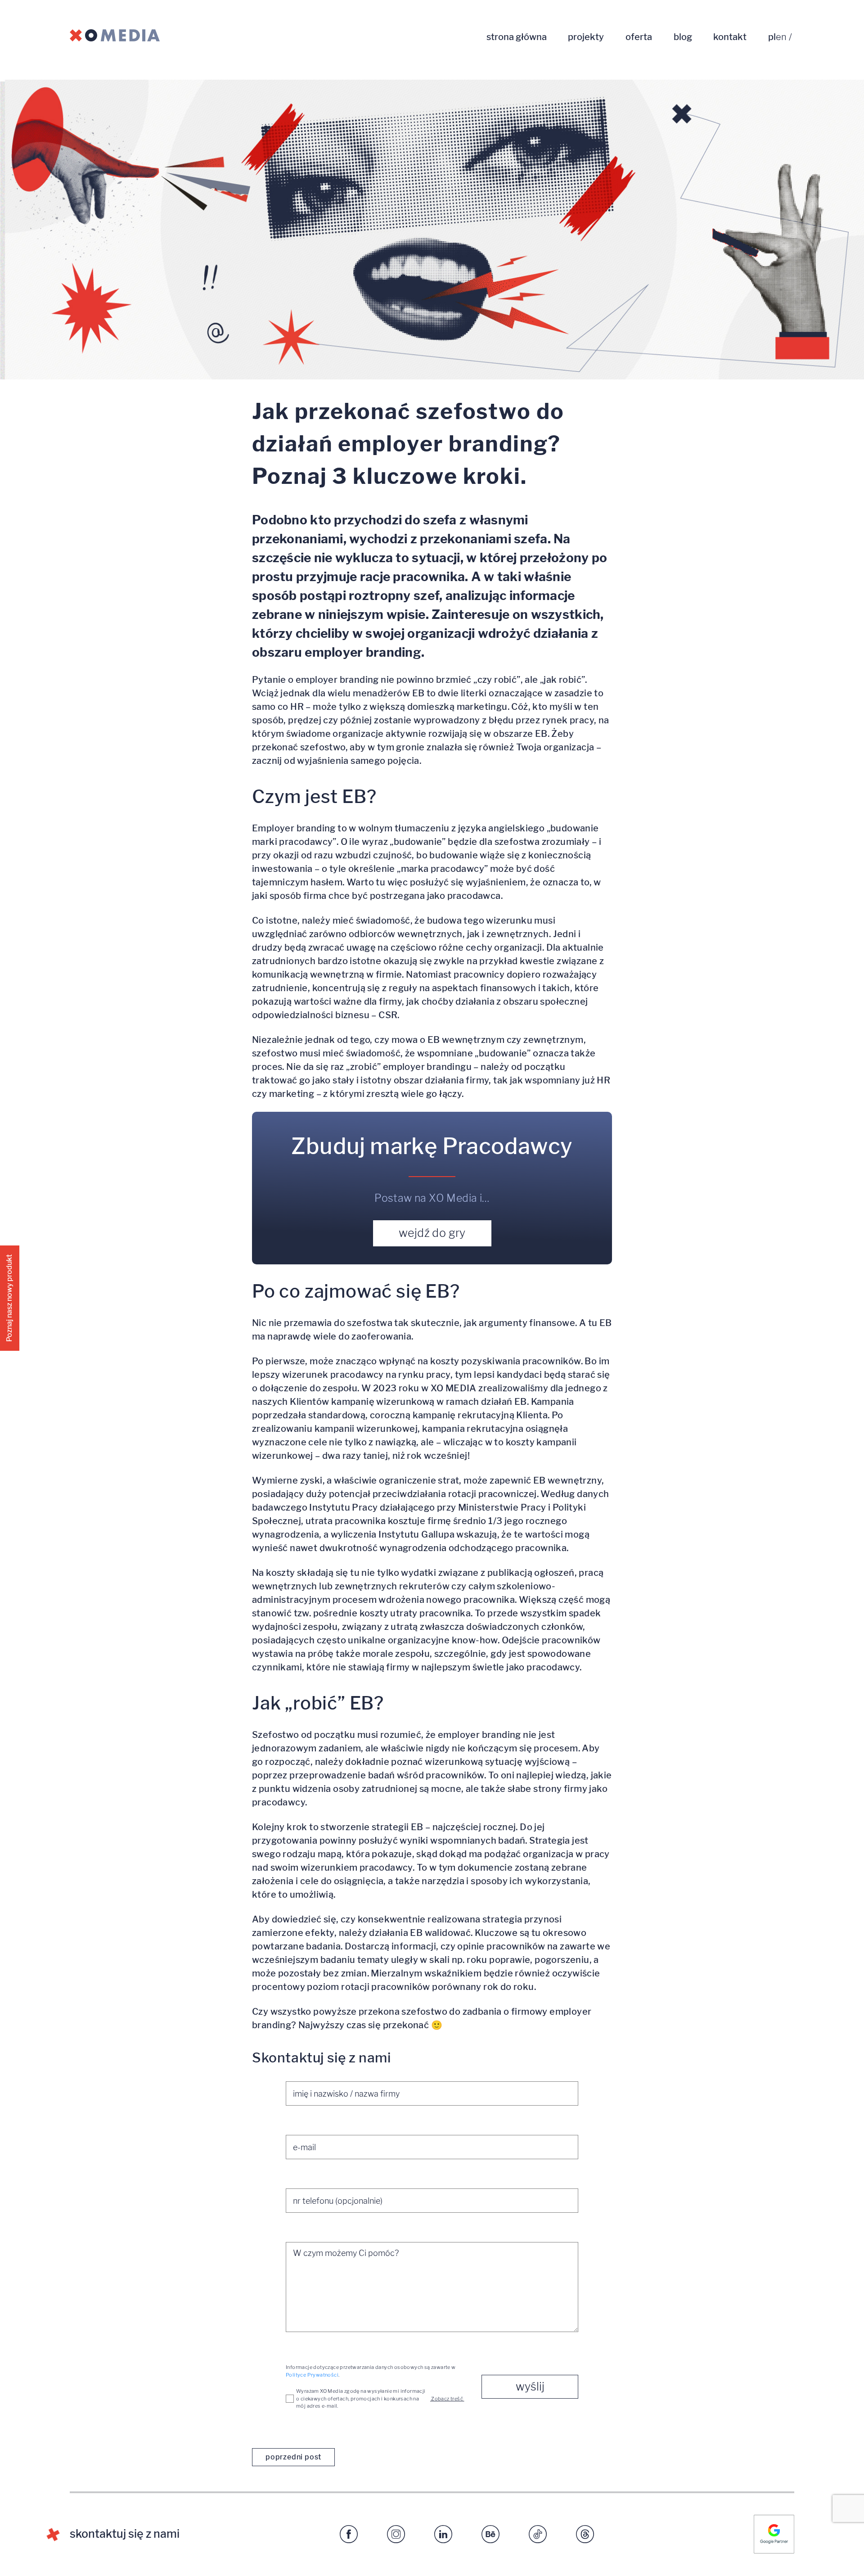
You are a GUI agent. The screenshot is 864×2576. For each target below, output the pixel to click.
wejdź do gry (432, 1233)
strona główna (517, 37)
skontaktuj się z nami (125, 2534)
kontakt (730, 37)
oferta (639, 37)
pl (772, 37)
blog (683, 37)
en (781, 37)
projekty (586, 37)
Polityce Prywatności (312, 2375)
